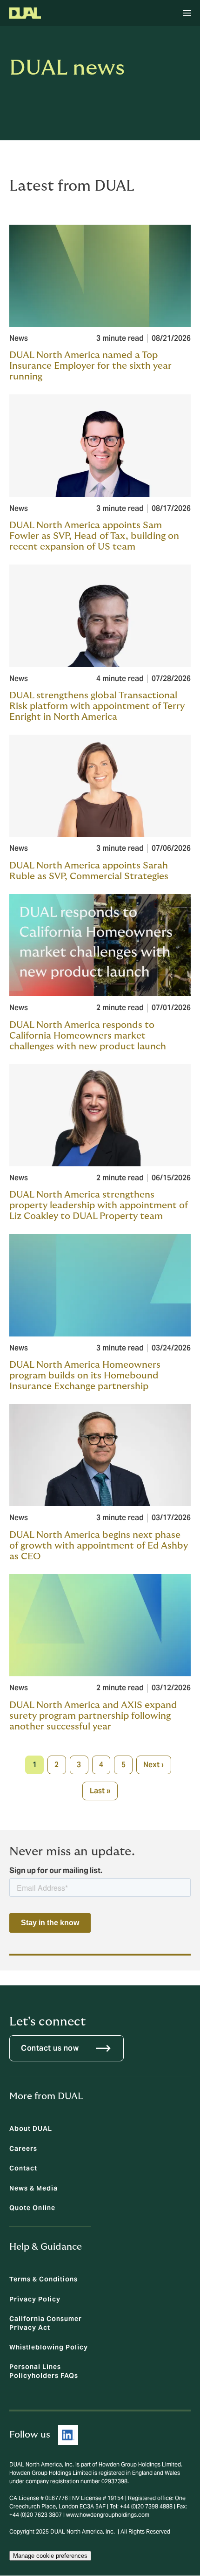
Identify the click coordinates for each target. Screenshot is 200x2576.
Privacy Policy (35, 2299)
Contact (23, 2168)
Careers (23, 2149)
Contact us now (50, 2048)
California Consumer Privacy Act (46, 2323)
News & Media (33, 2188)
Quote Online (32, 2208)
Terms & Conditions (43, 2279)
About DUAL (31, 2128)
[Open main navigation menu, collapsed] (187, 13)
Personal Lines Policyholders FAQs (44, 2371)
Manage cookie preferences (50, 2556)
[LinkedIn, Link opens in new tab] (68, 2435)
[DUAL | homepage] (25, 13)
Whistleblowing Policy (49, 2347)
